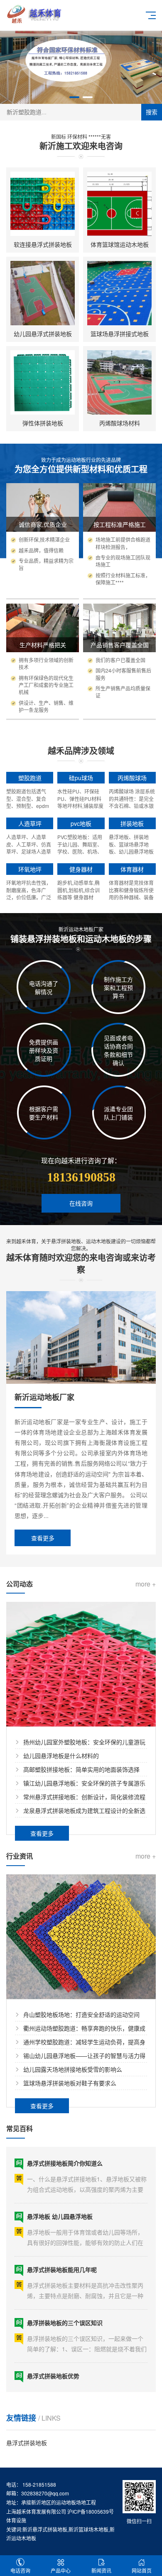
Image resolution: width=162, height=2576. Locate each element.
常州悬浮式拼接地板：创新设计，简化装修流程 (84, 1797)
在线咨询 (81, 1203)
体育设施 (16, 2520)
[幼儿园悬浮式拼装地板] (43, 293)
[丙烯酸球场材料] (119, 382)
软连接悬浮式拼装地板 (43, 244)
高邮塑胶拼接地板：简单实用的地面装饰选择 (81, 1769)
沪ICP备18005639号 (91, 2511)
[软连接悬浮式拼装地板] (43, 204)
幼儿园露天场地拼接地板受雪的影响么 (73, 2069)
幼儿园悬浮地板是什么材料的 (61, 1756)
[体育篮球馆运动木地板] (119, 204)
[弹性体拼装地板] (43, 382)
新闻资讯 (101, 2570)
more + (146, 1584)
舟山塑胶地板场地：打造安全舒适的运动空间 (81, 2014)
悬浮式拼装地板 (27, 2443)
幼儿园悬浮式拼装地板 (43, 334)
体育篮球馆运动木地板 (120, 244)
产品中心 (61, 2570)
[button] (74, 97)
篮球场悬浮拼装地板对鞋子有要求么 (70, 2083)
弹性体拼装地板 (43, 423)
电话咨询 (20, 2570)
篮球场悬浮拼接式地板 (120, 334)
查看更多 (43, 1538)
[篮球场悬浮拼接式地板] (119, 293)
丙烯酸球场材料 (120, 423)
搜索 (152, 112)
